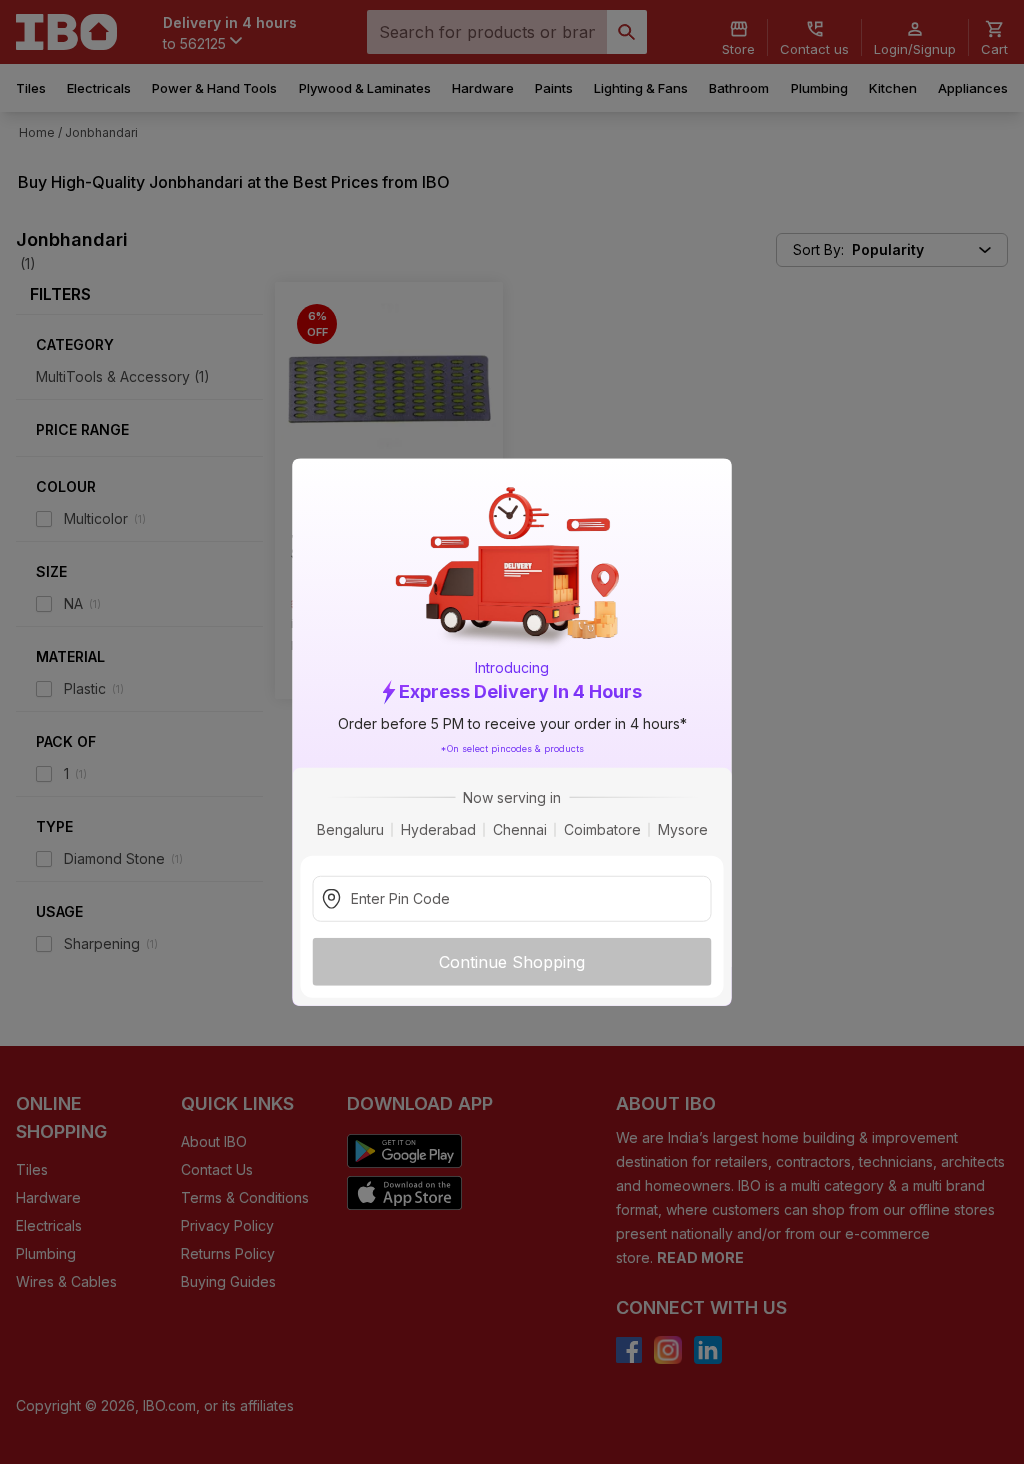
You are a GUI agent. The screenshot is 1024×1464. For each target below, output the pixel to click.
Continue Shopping (512, 961)
